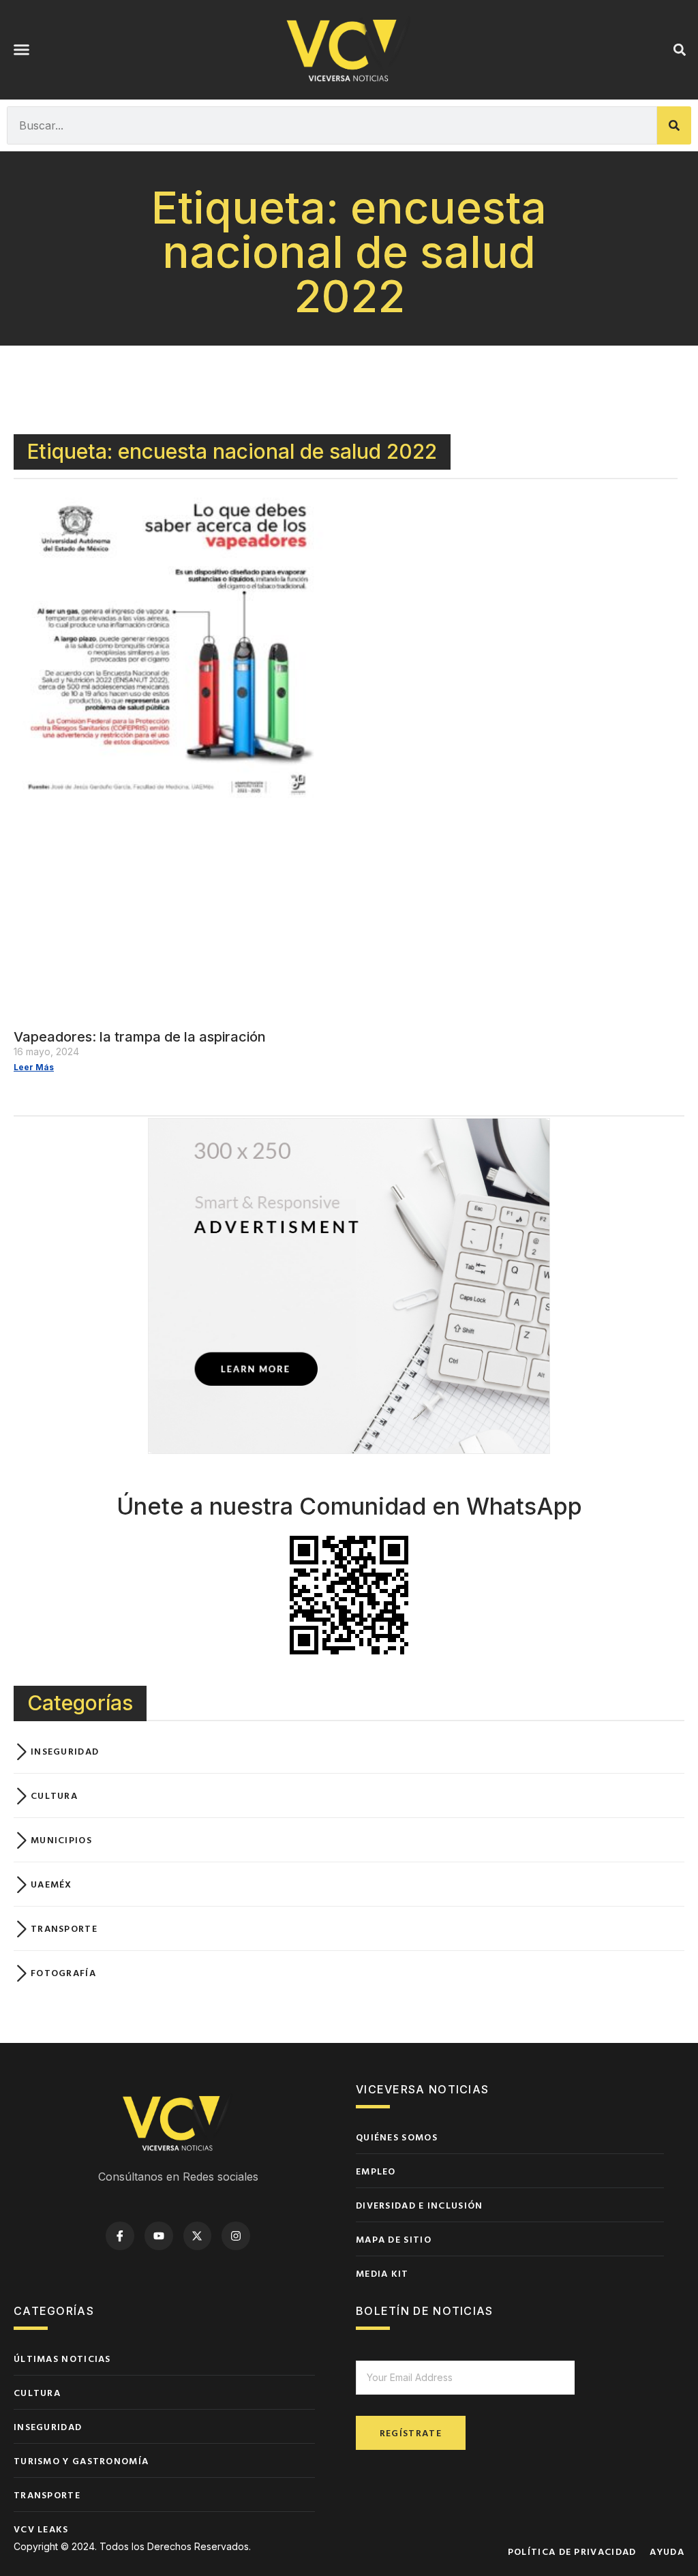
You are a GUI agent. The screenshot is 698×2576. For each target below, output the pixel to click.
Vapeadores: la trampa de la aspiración (140, 1037)
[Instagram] (236, 2236)
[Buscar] (674, 125)
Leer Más (34, 1067)
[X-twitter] (198, 2236)
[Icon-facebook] (120, 2236)
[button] (22, 50)
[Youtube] (159, 2236)
